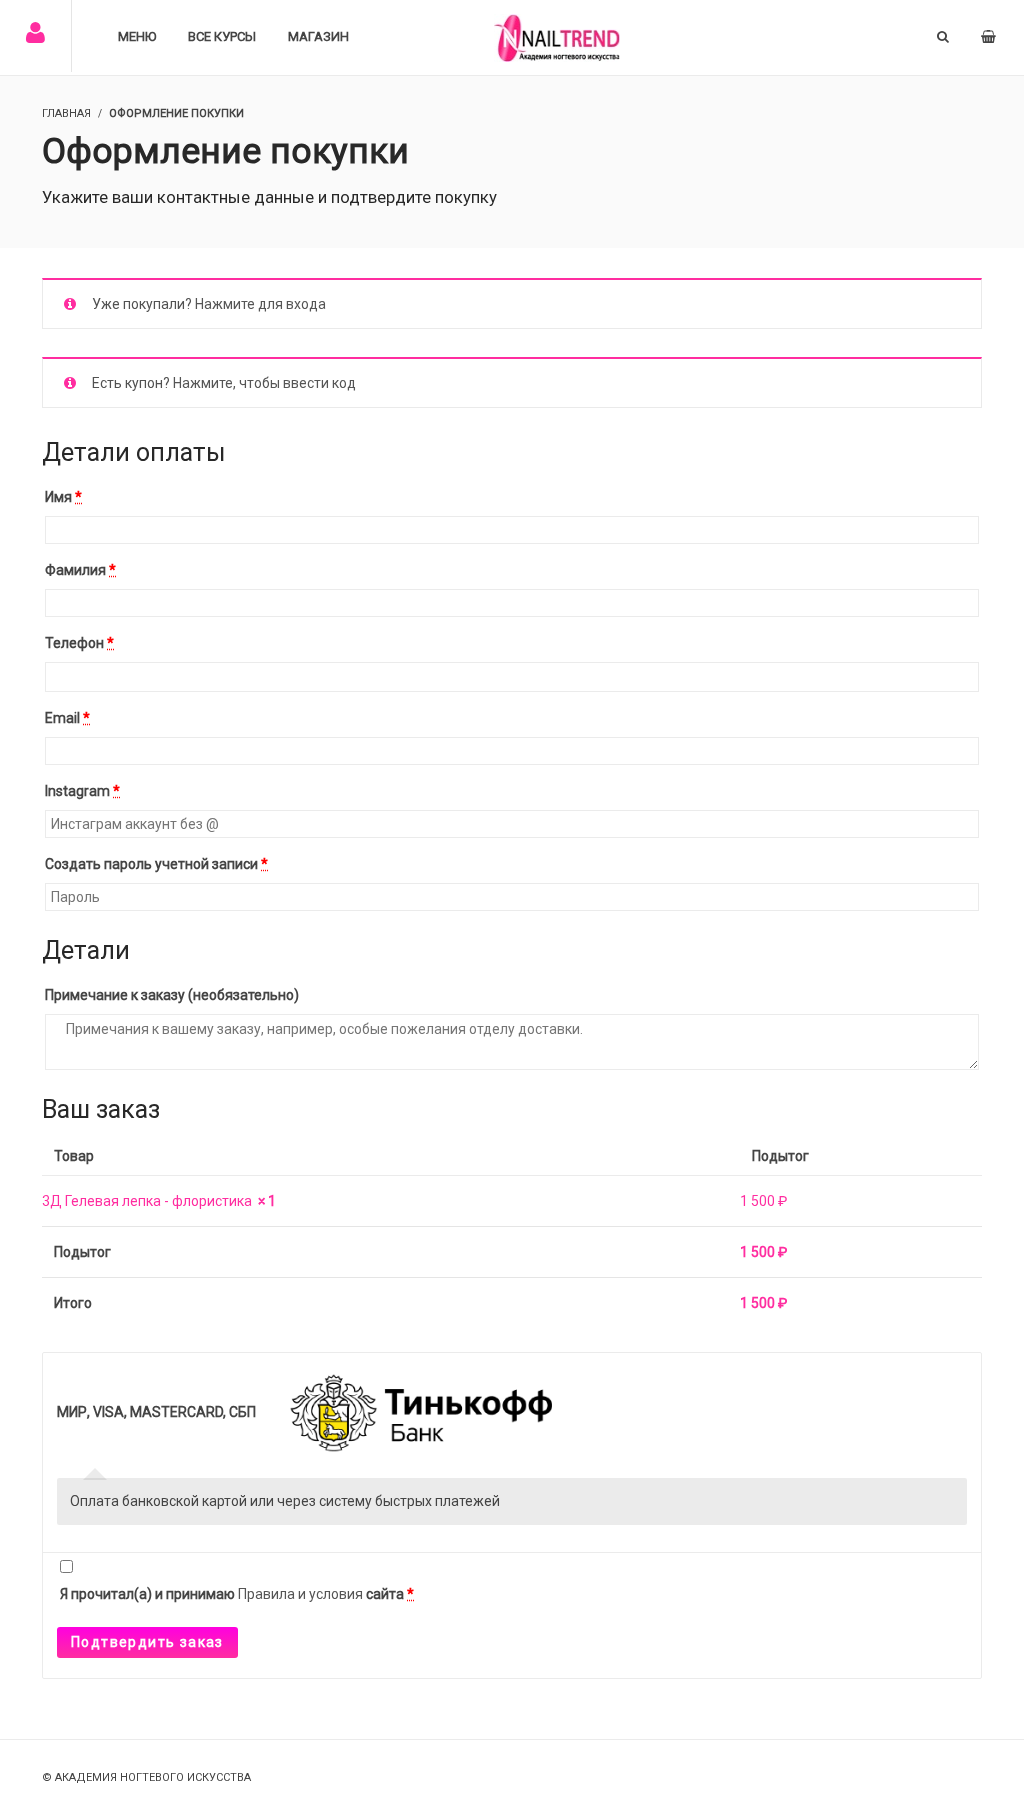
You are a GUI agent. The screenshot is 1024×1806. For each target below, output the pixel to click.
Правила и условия (300, 1594)
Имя (63, 497)
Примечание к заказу (172, 995)
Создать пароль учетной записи (156, 864)
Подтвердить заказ (147, 1642)
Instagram (82, 791)
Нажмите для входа (260, 304)
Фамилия (80, 570)
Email (67, 718)
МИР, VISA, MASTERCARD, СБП (158, 1412)
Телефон (79, 643)
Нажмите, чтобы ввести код (264, 383)
